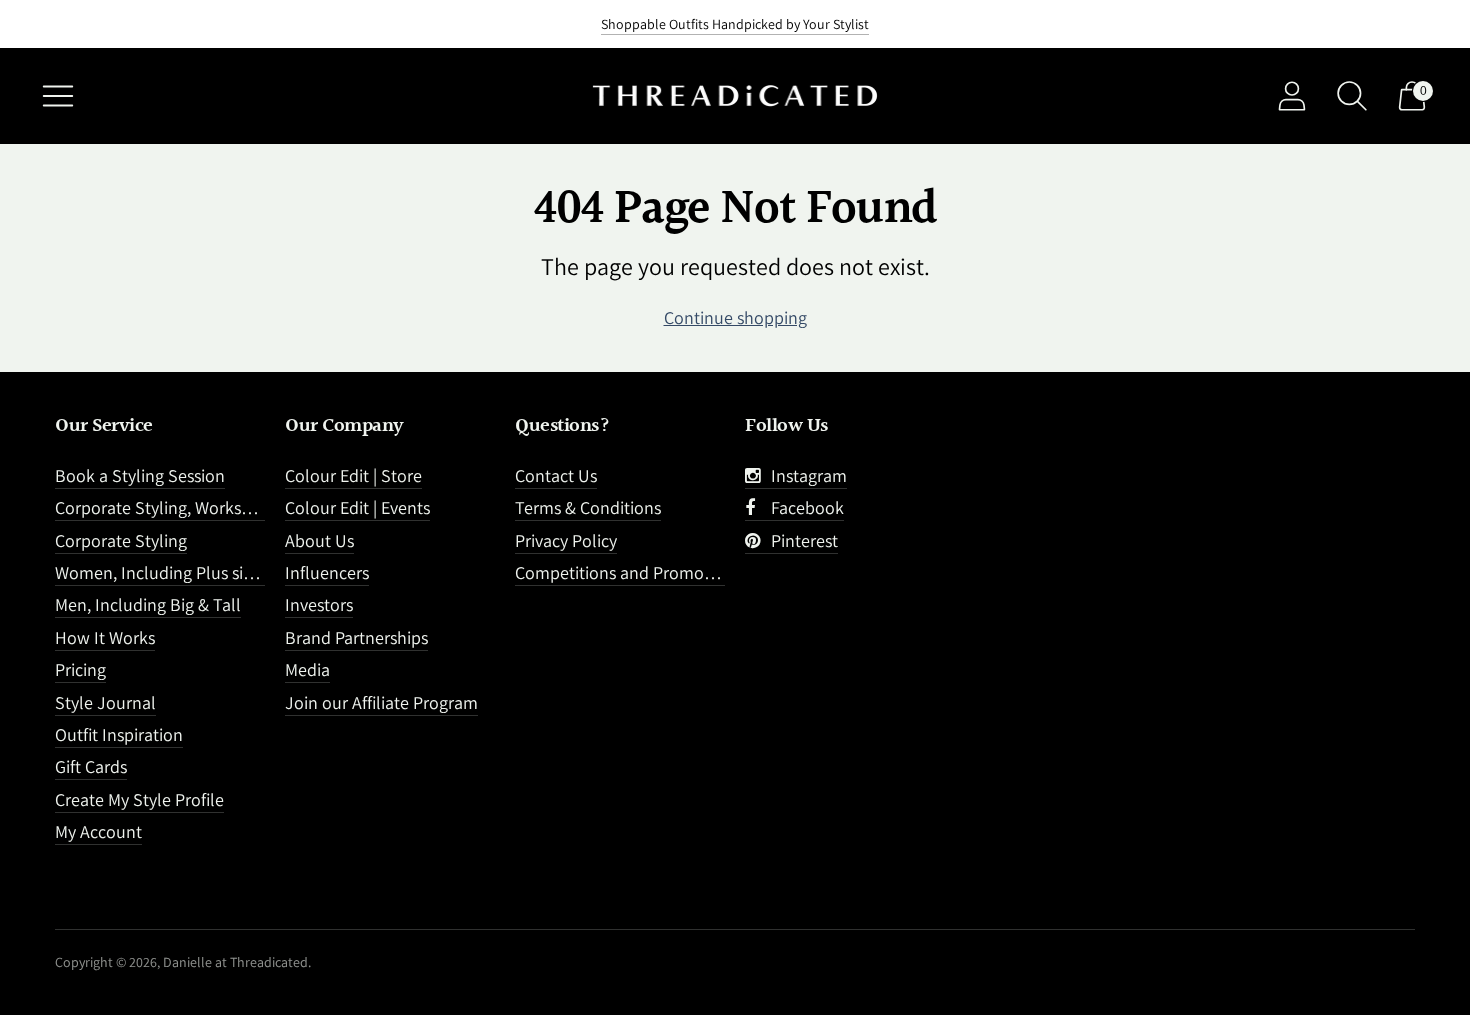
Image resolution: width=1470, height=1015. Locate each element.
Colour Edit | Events (357, 507)
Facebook (803, 507)
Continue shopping (735, 317)
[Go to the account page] (1292, 96)
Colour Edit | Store (353, 475)
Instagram (805, 475)
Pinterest (800, 540)
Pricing (80, 669)
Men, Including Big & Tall (148, 604)
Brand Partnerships (356, 637)
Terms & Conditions (588, 507)
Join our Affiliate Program (381, 702)
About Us (319, 540)
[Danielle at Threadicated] (735, 96)
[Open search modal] (1352, 96)
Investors (319, 604)
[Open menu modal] (58, 96)
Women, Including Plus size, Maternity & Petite (228, 572)
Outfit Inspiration (119, 734)
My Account (98, 831)
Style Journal (105, 702)
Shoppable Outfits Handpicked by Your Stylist (735, 24)
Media (307, 669)
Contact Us (556, 475)
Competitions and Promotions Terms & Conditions (703, 572)
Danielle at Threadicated (235, 962)
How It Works (105, 637)
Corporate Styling (121, 540)
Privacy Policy (566, 540)
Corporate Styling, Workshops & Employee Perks (236, 507)
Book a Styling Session (140, 475)
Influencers (327, 572)
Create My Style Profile (139, 799)
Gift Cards (91, 766)
